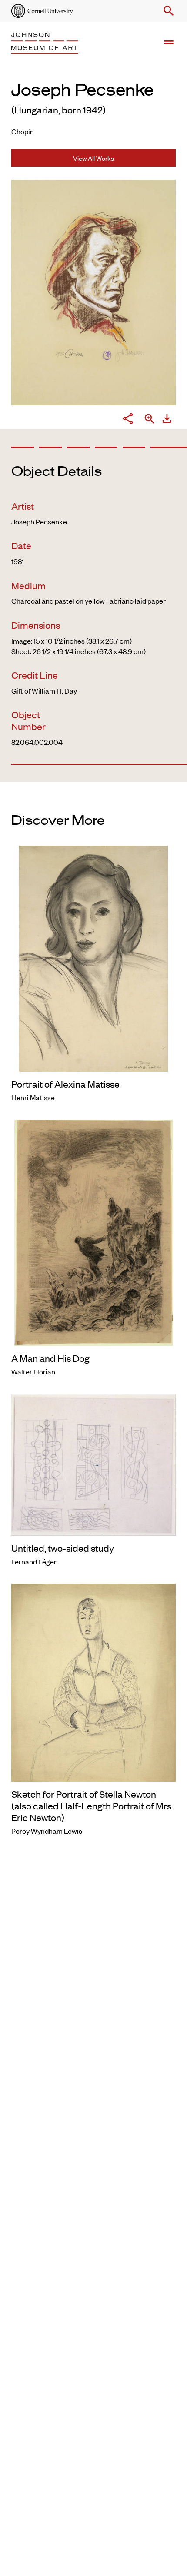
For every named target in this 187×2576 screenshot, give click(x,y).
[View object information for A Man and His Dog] (93, 1232)
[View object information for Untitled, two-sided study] (93, 1464)
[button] (167, 11)
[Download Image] (167, 420)
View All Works (93, 158)
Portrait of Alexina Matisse (65, 1084)
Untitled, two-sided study (63, 1548)
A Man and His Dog (50, 1358)
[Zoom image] (150, 420)
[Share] (128, 420)
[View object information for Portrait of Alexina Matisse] (93, 957)
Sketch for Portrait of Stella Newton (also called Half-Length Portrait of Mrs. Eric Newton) (92, 1806)
